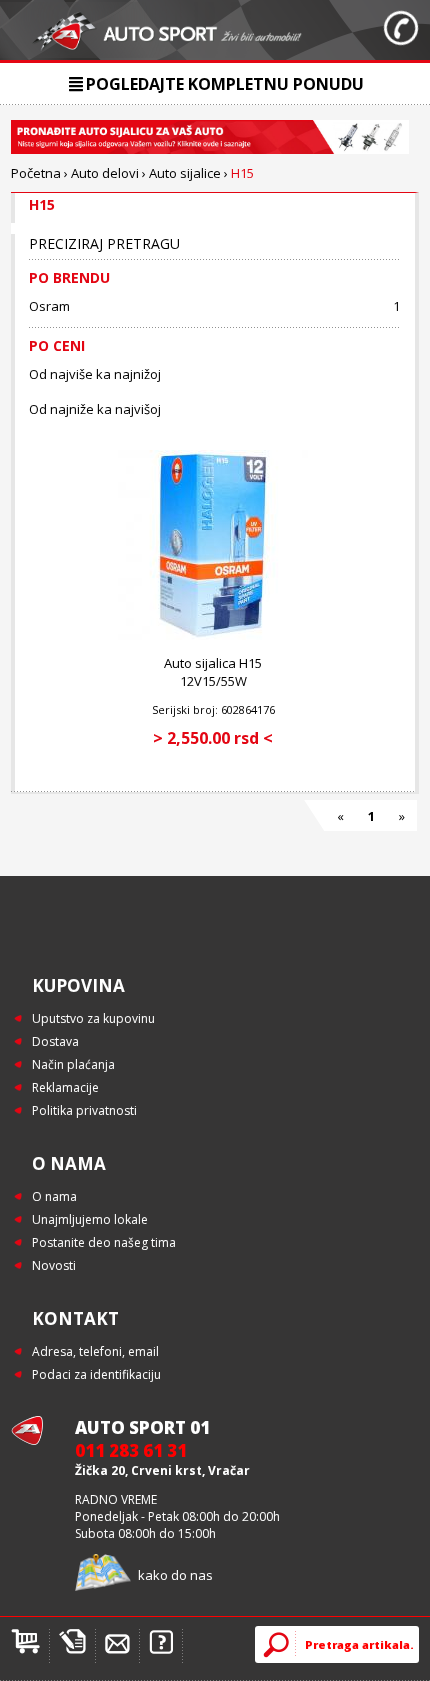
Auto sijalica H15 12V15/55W (213, 672)
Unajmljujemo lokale (90, 1219)
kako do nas (175, 1575)
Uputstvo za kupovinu (93, 1018)
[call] (401, 30)
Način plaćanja (73, 1064)
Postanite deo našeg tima (104, 1242)
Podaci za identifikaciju (96, 1374)
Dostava (55, 1041)
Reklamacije (65, 1087)
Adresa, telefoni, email (95, 1351)
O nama (54, 1196)
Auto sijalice (185, 173)
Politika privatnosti (84, 1110)
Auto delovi (105, 173)
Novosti (54, 1265)
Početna (36, 173)
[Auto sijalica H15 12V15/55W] (213, 635)
